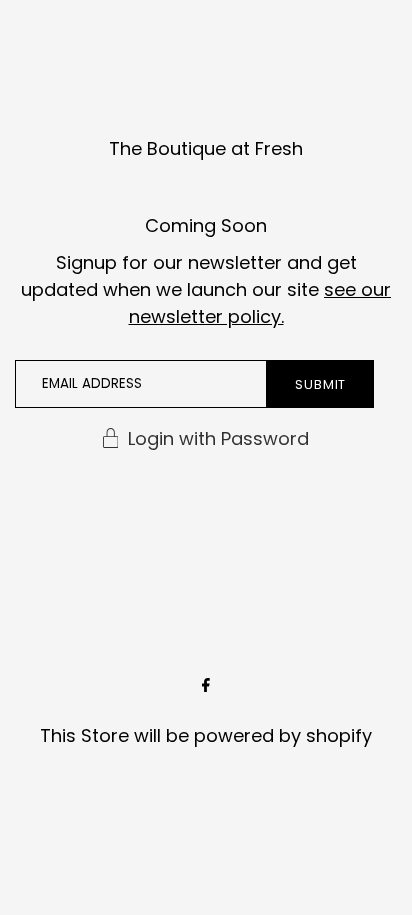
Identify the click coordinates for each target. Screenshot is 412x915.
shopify (339, 735)
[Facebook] (206, 687)
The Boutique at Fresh (206, 148)
